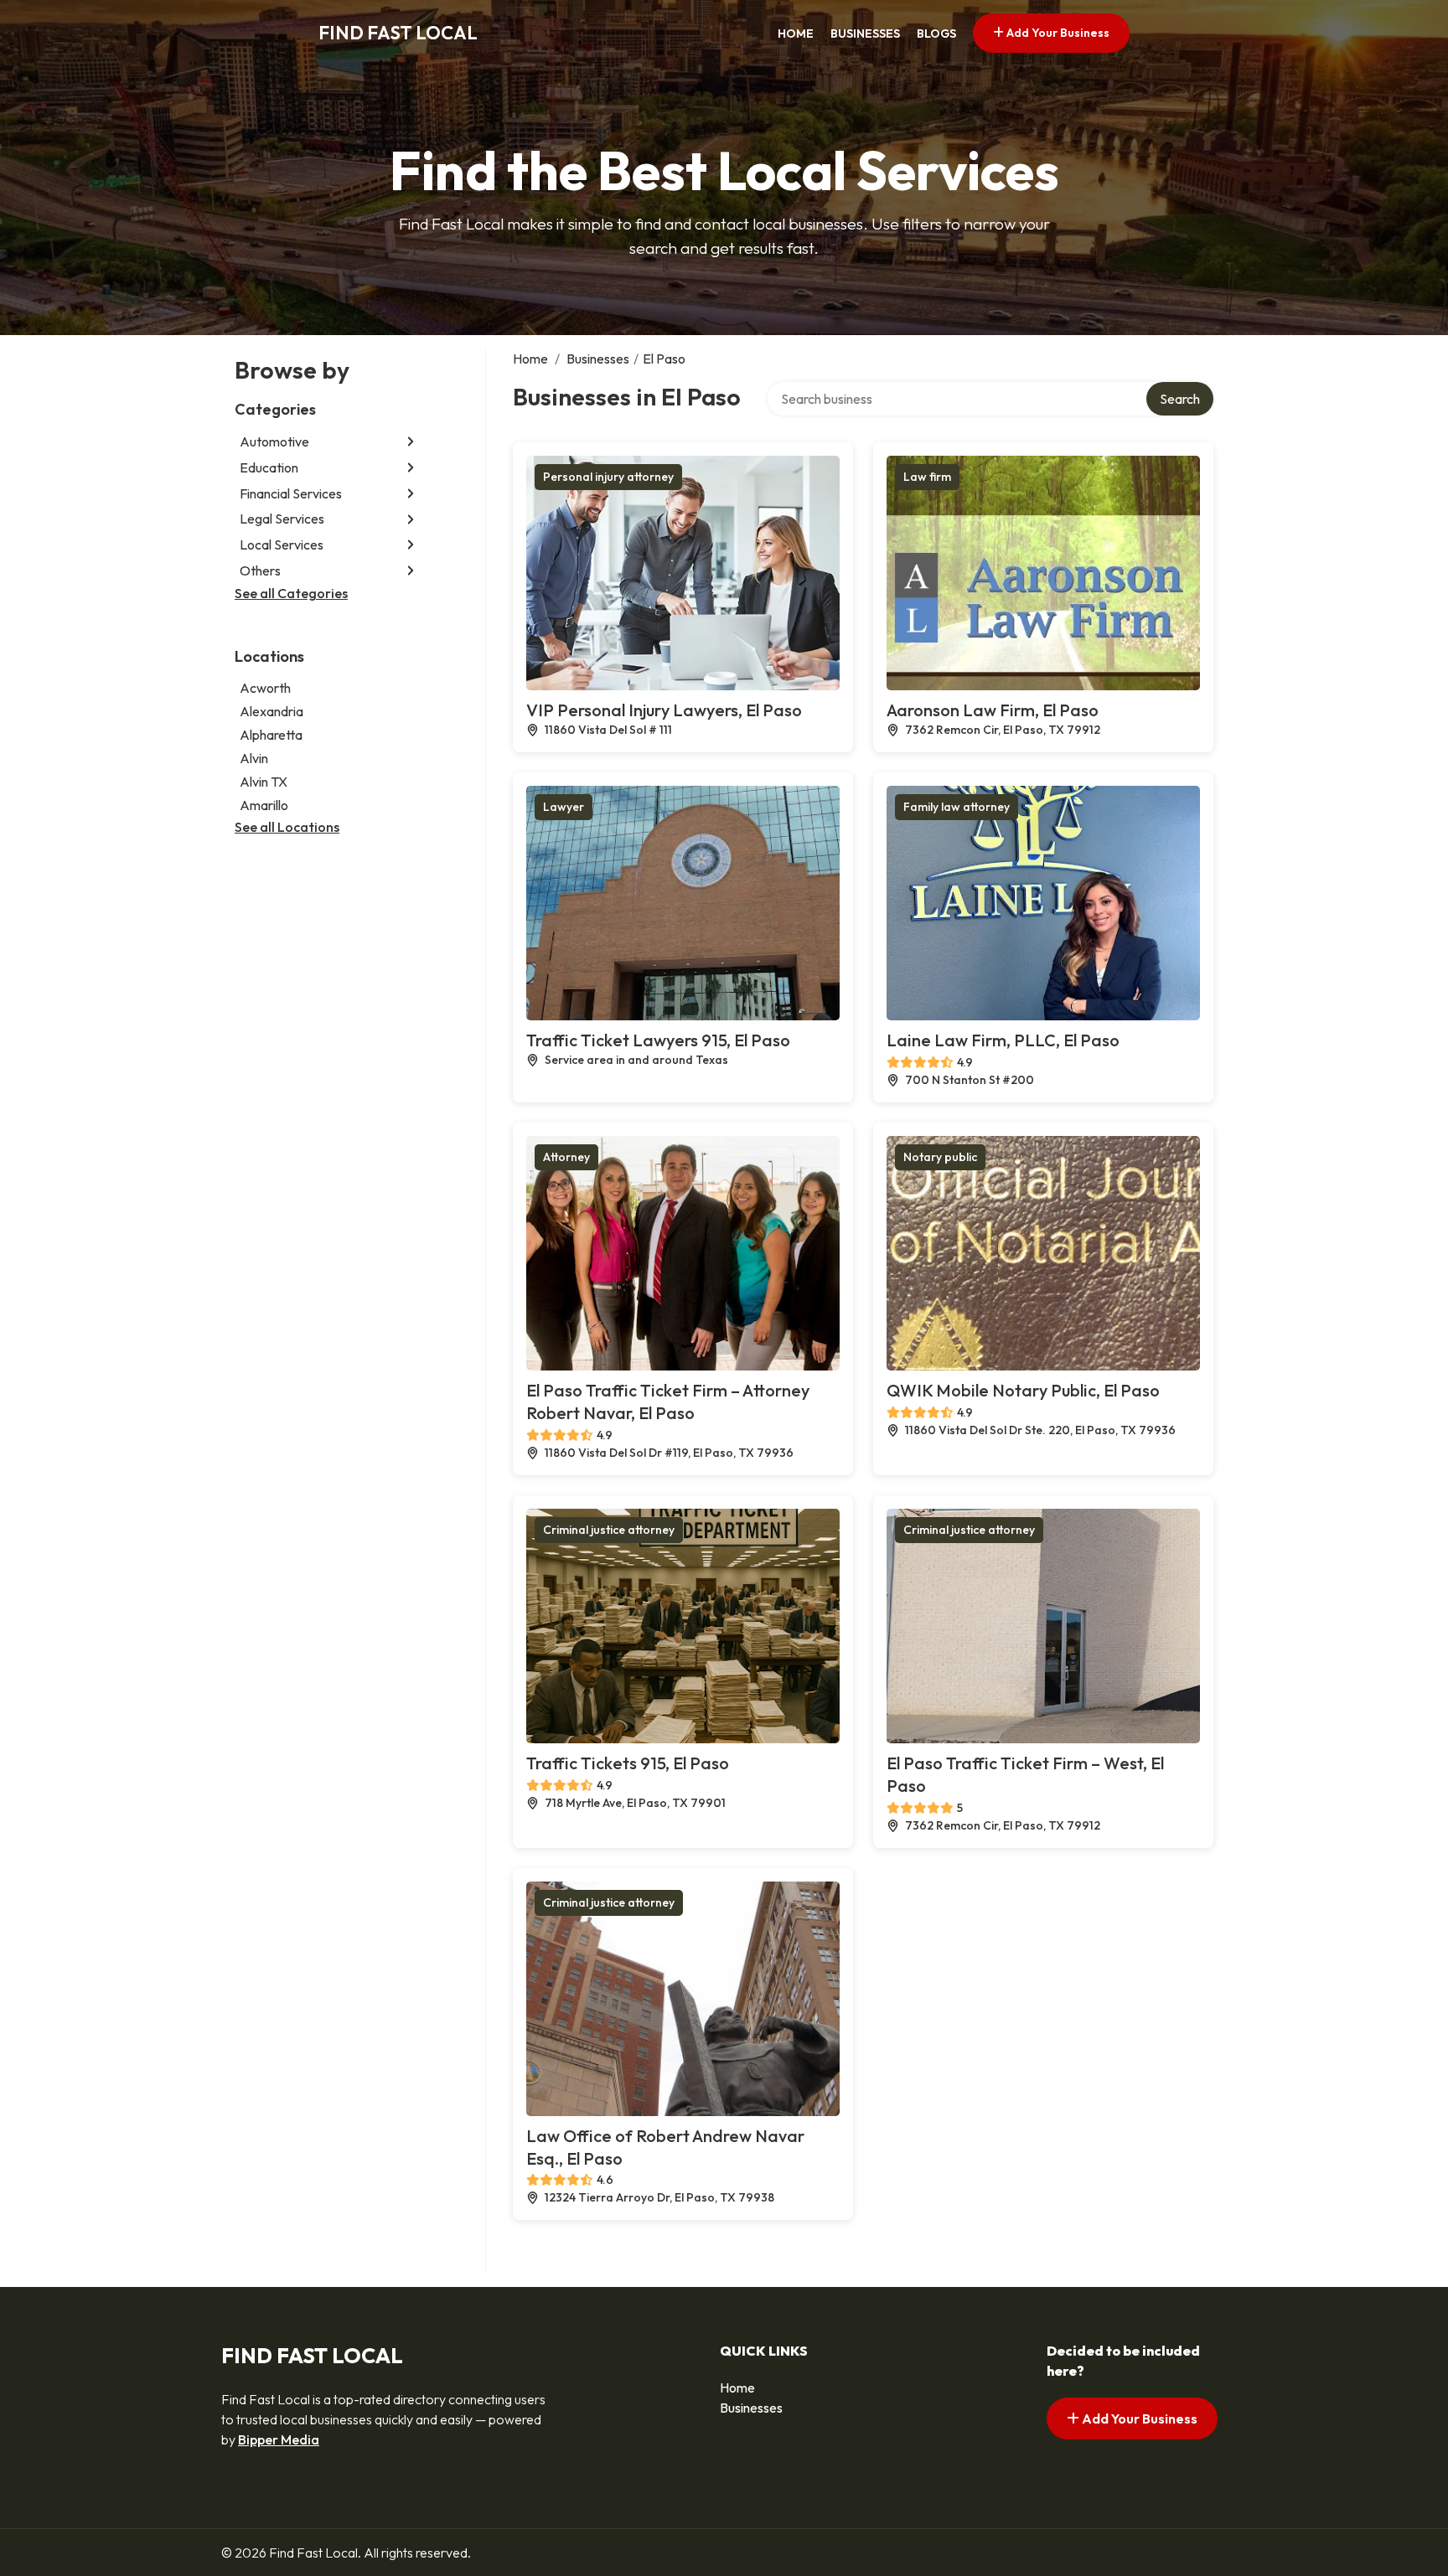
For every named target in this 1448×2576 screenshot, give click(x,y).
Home (796, 34)
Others (260, 570)
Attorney (566, 1157)
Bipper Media (279, 2439)
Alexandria (271, 712)
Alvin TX (264, 782)
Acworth (265, 689)
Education (269, 467)
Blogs (936, 34)
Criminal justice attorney (609, 1530)
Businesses (865, 34)
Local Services (282, 545)
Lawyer (564, 807)
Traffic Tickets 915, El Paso (628, 1763)
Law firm (927, 477)
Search (1180, 399)
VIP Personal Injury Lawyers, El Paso (664, 710)
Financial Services (291, 493)
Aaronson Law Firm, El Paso (993, 710)
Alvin (254, 759)
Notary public (940, 1157)
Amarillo (264, 806)
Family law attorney (957, 807)
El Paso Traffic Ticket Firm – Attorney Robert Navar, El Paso (668, 1402)
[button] (411, 442)
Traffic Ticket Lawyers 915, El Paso (658, 1040)
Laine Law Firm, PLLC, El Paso (1003, 1040)
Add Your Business (1057, 33)
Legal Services (282, 519)
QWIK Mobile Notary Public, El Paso (1023, 1390)
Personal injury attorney (608, 477)
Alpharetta (271, 736)
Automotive (274, 441)
